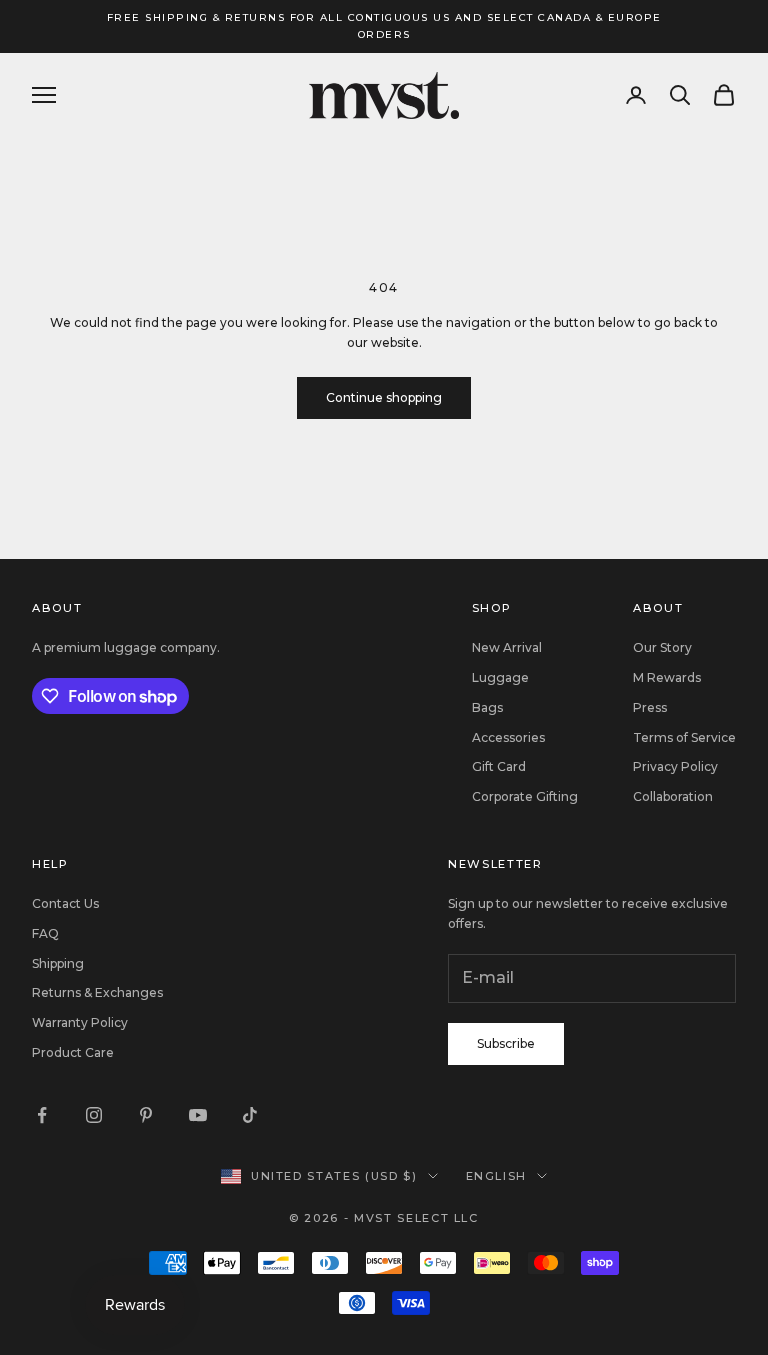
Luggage (500, 677)
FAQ (45, 933)
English (497, 1176)
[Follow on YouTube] (198, 1115)
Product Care (73, 1052)
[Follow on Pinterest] (146, 1115)
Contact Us (65, 903)
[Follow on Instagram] (94, 1115)
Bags (487, 707)
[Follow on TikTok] (250, 1115)
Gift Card (499, 766)
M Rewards (667, 677)
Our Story (662, 647)
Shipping (58, 963)
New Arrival (507, 647)
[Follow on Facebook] (42, 1115)
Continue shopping (384, 397)
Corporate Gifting (525, 796)
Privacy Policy (675, 766)
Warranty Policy (80, 1022)
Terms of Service (684, 737)
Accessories (508, 737)
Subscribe (506, 1043)
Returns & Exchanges (97, 992)
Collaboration (673, 796)
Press (650, 707)
